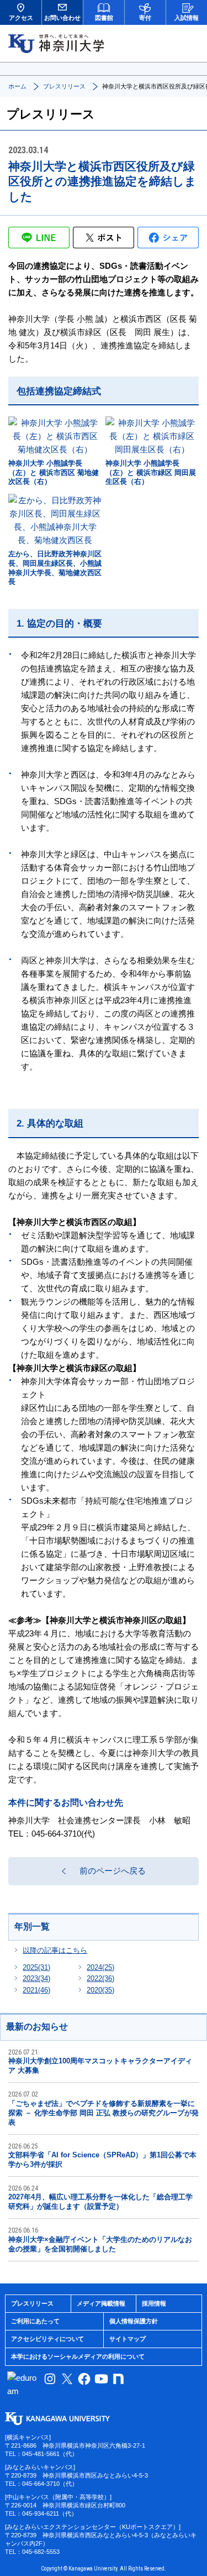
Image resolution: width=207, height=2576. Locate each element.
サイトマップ (128, 2339)
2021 (36, 1990)
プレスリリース (64, 86)
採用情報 (154, 2303)
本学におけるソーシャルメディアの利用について (78, 2356)
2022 (100, 1978)
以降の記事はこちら (55, 1950)
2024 (100, 1967)
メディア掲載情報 (101, 2303)
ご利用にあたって (35, 2321)
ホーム (17, 86)
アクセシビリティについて (47, 2339)
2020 (100, 1990)
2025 (36, 1967)
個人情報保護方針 (134, 2321)
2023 (36, 1978)
